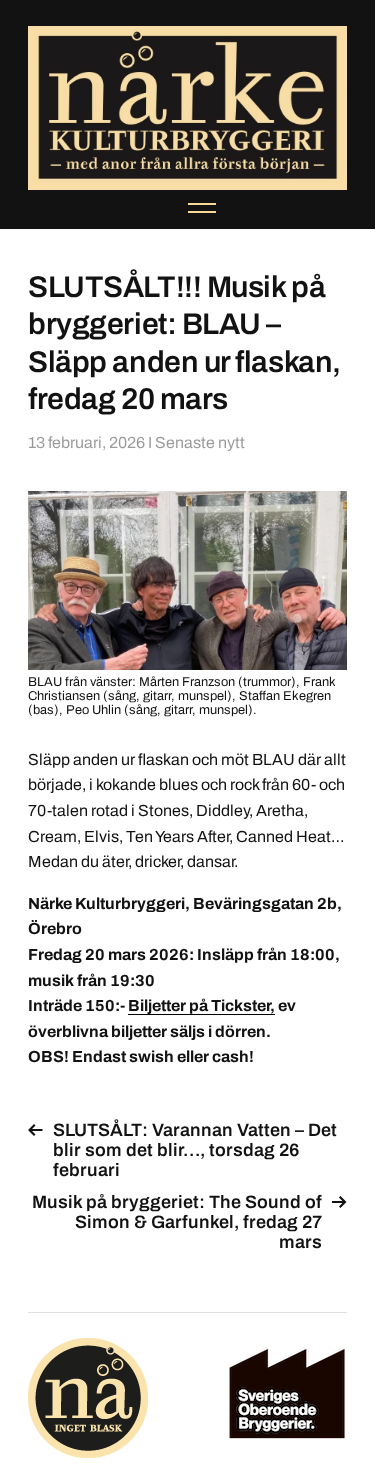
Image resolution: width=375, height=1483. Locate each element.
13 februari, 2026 (86, 442)
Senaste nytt (200, 442)
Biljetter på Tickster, (201, 1005)
